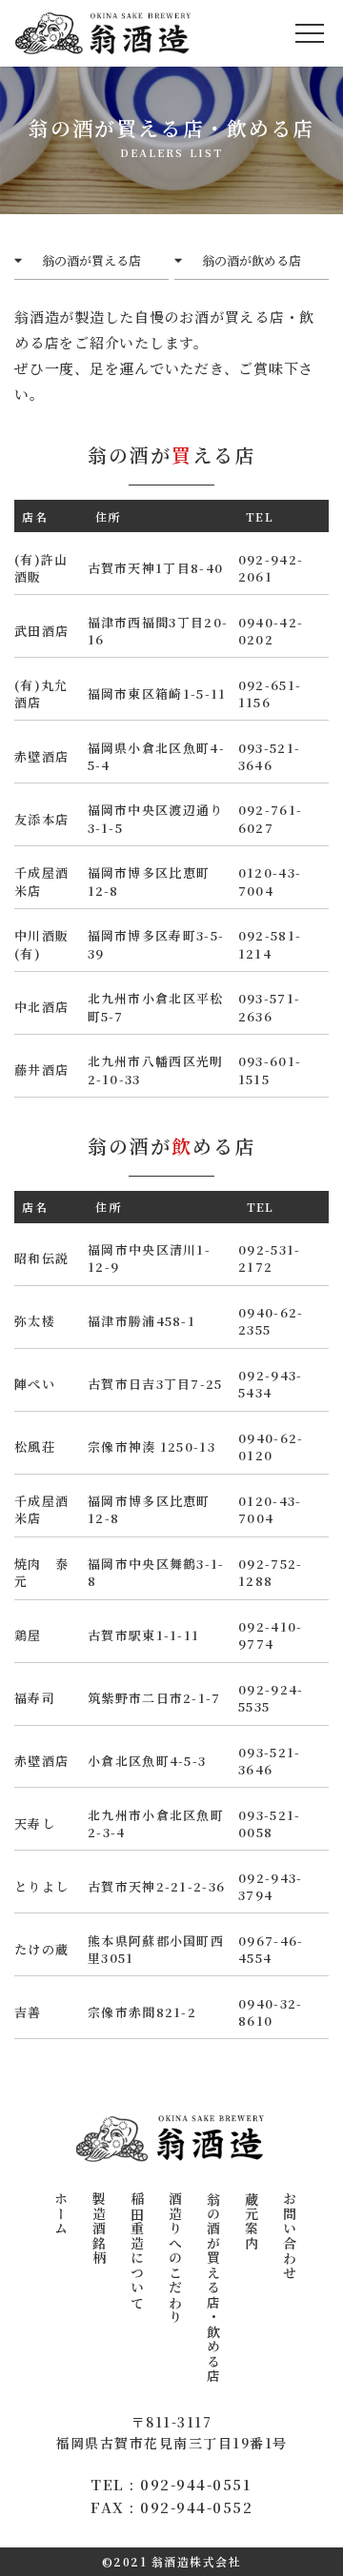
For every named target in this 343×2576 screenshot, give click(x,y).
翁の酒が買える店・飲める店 (213, 2288)
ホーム (61, 2214)
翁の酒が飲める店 (252, 260)
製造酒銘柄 (99, 2229)
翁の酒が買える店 (91, 260)
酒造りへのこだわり (175, 2258)
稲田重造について (137, 2250)
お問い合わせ (290, 2236)
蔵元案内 (252, 2221)
